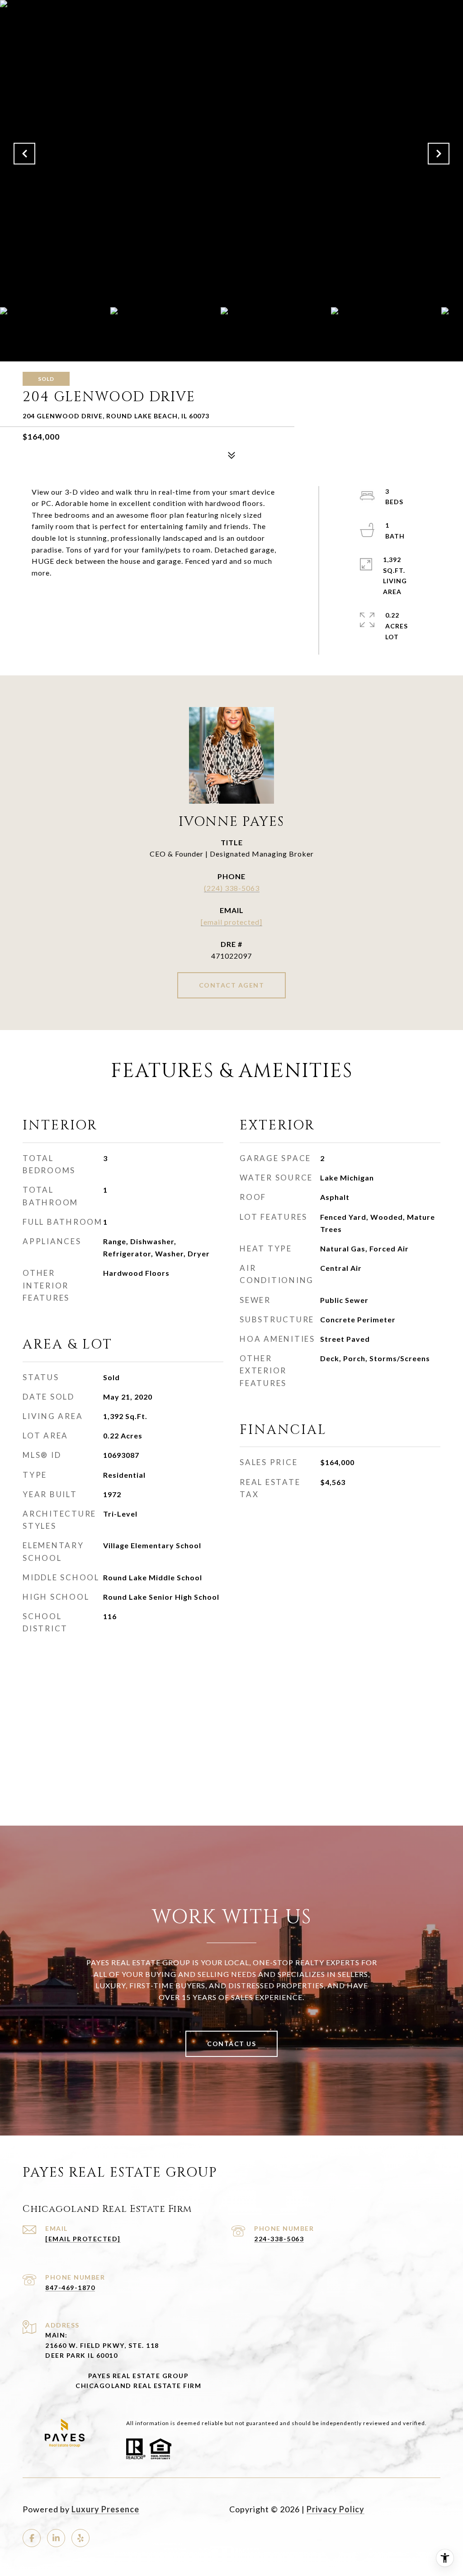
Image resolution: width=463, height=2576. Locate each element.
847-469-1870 (70, 2288)
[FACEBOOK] (32, 2538)
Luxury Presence (105, 2509)
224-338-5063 (279, 2239)
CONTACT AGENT (232, 985)
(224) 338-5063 (232, 888)
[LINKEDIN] (56, 2538)
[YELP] (80, 2538)
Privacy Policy (335, 2509)
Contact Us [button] (231, 2044)
